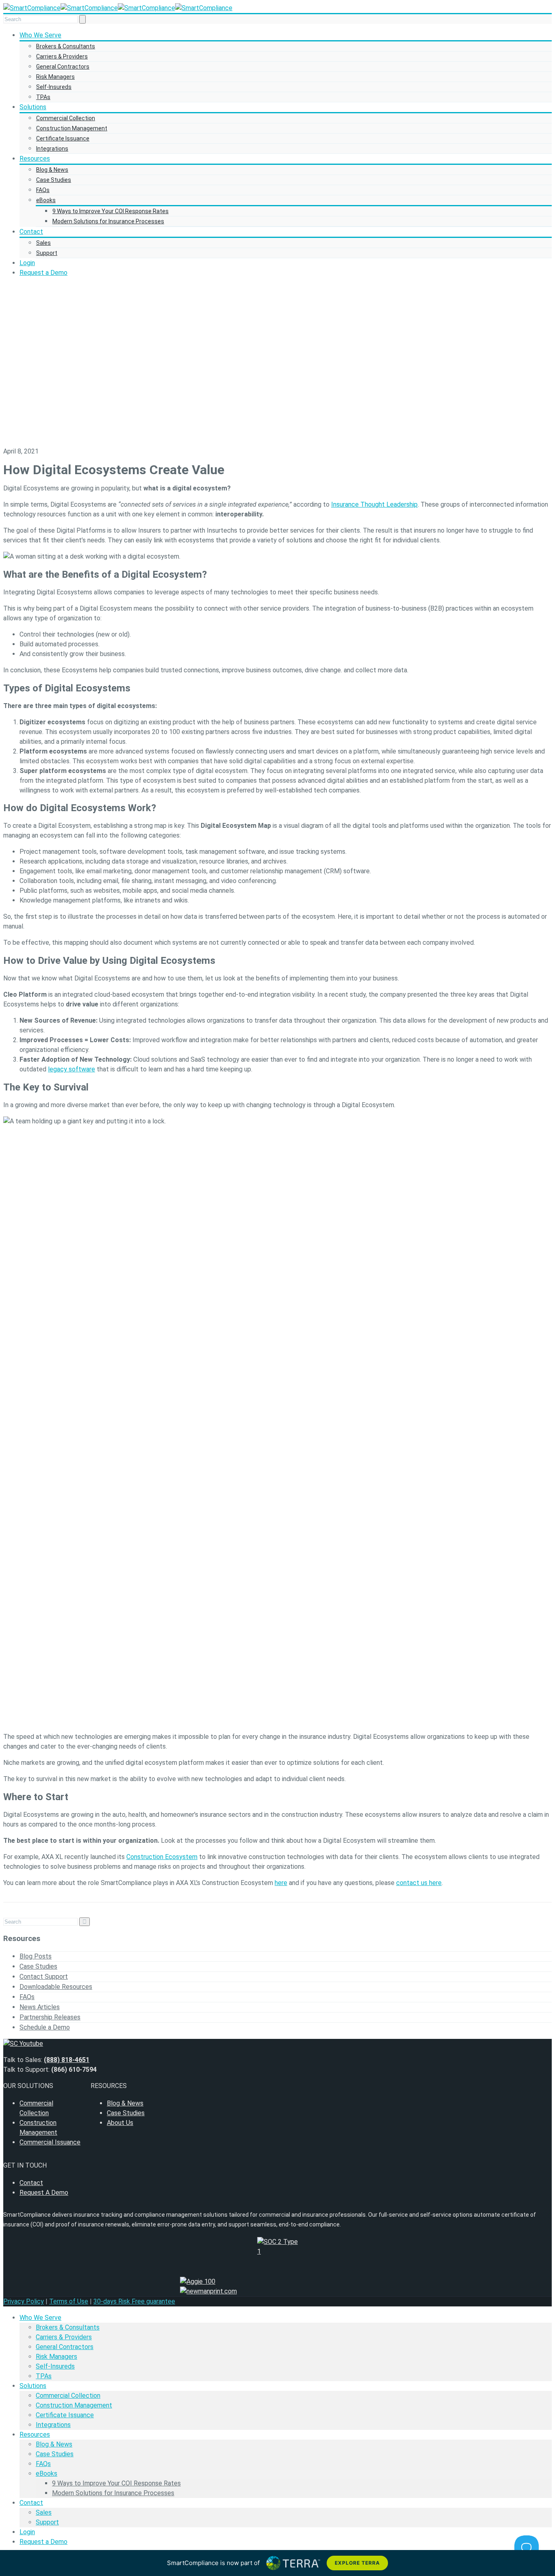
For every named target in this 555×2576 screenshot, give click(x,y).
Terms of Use (69, 2301)
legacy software (72, 1069)
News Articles (40, 2007)
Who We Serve (40, 35)
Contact (31, 232)
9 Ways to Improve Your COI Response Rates (111, 211)
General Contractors (63, 67)
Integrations (52, 149)
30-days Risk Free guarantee (134, 2301)
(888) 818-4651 (67, 2060)
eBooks (46, 200)
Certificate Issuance (63, 138)
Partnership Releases (50, 2017)
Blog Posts (36, 1956)
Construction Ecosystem (162, 1857)
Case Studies (54, 180)
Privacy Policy (24, 2301)
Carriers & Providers (62, 56)
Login (27, 263)
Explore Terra (357, 2563)
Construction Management (72, 128)
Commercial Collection (66, 118)
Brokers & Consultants (66, 46)
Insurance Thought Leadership (374, 504)
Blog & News (52, 170)
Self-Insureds (54, 87)
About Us (120, 2123)
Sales (43, 243)
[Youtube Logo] (277, 2044)
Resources (35, 159)
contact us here (419, 1883)
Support (47, 253)
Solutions (33, 107)
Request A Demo (44, 2193)
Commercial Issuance (50, 2142)
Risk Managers (55, 77)
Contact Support (44, 1977)
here (281, 1883)
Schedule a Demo (45, 2027)
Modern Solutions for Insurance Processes (108, 221)
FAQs (43, 190)
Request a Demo (43, 273)
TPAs (43, 97)
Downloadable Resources (56, 1987)
